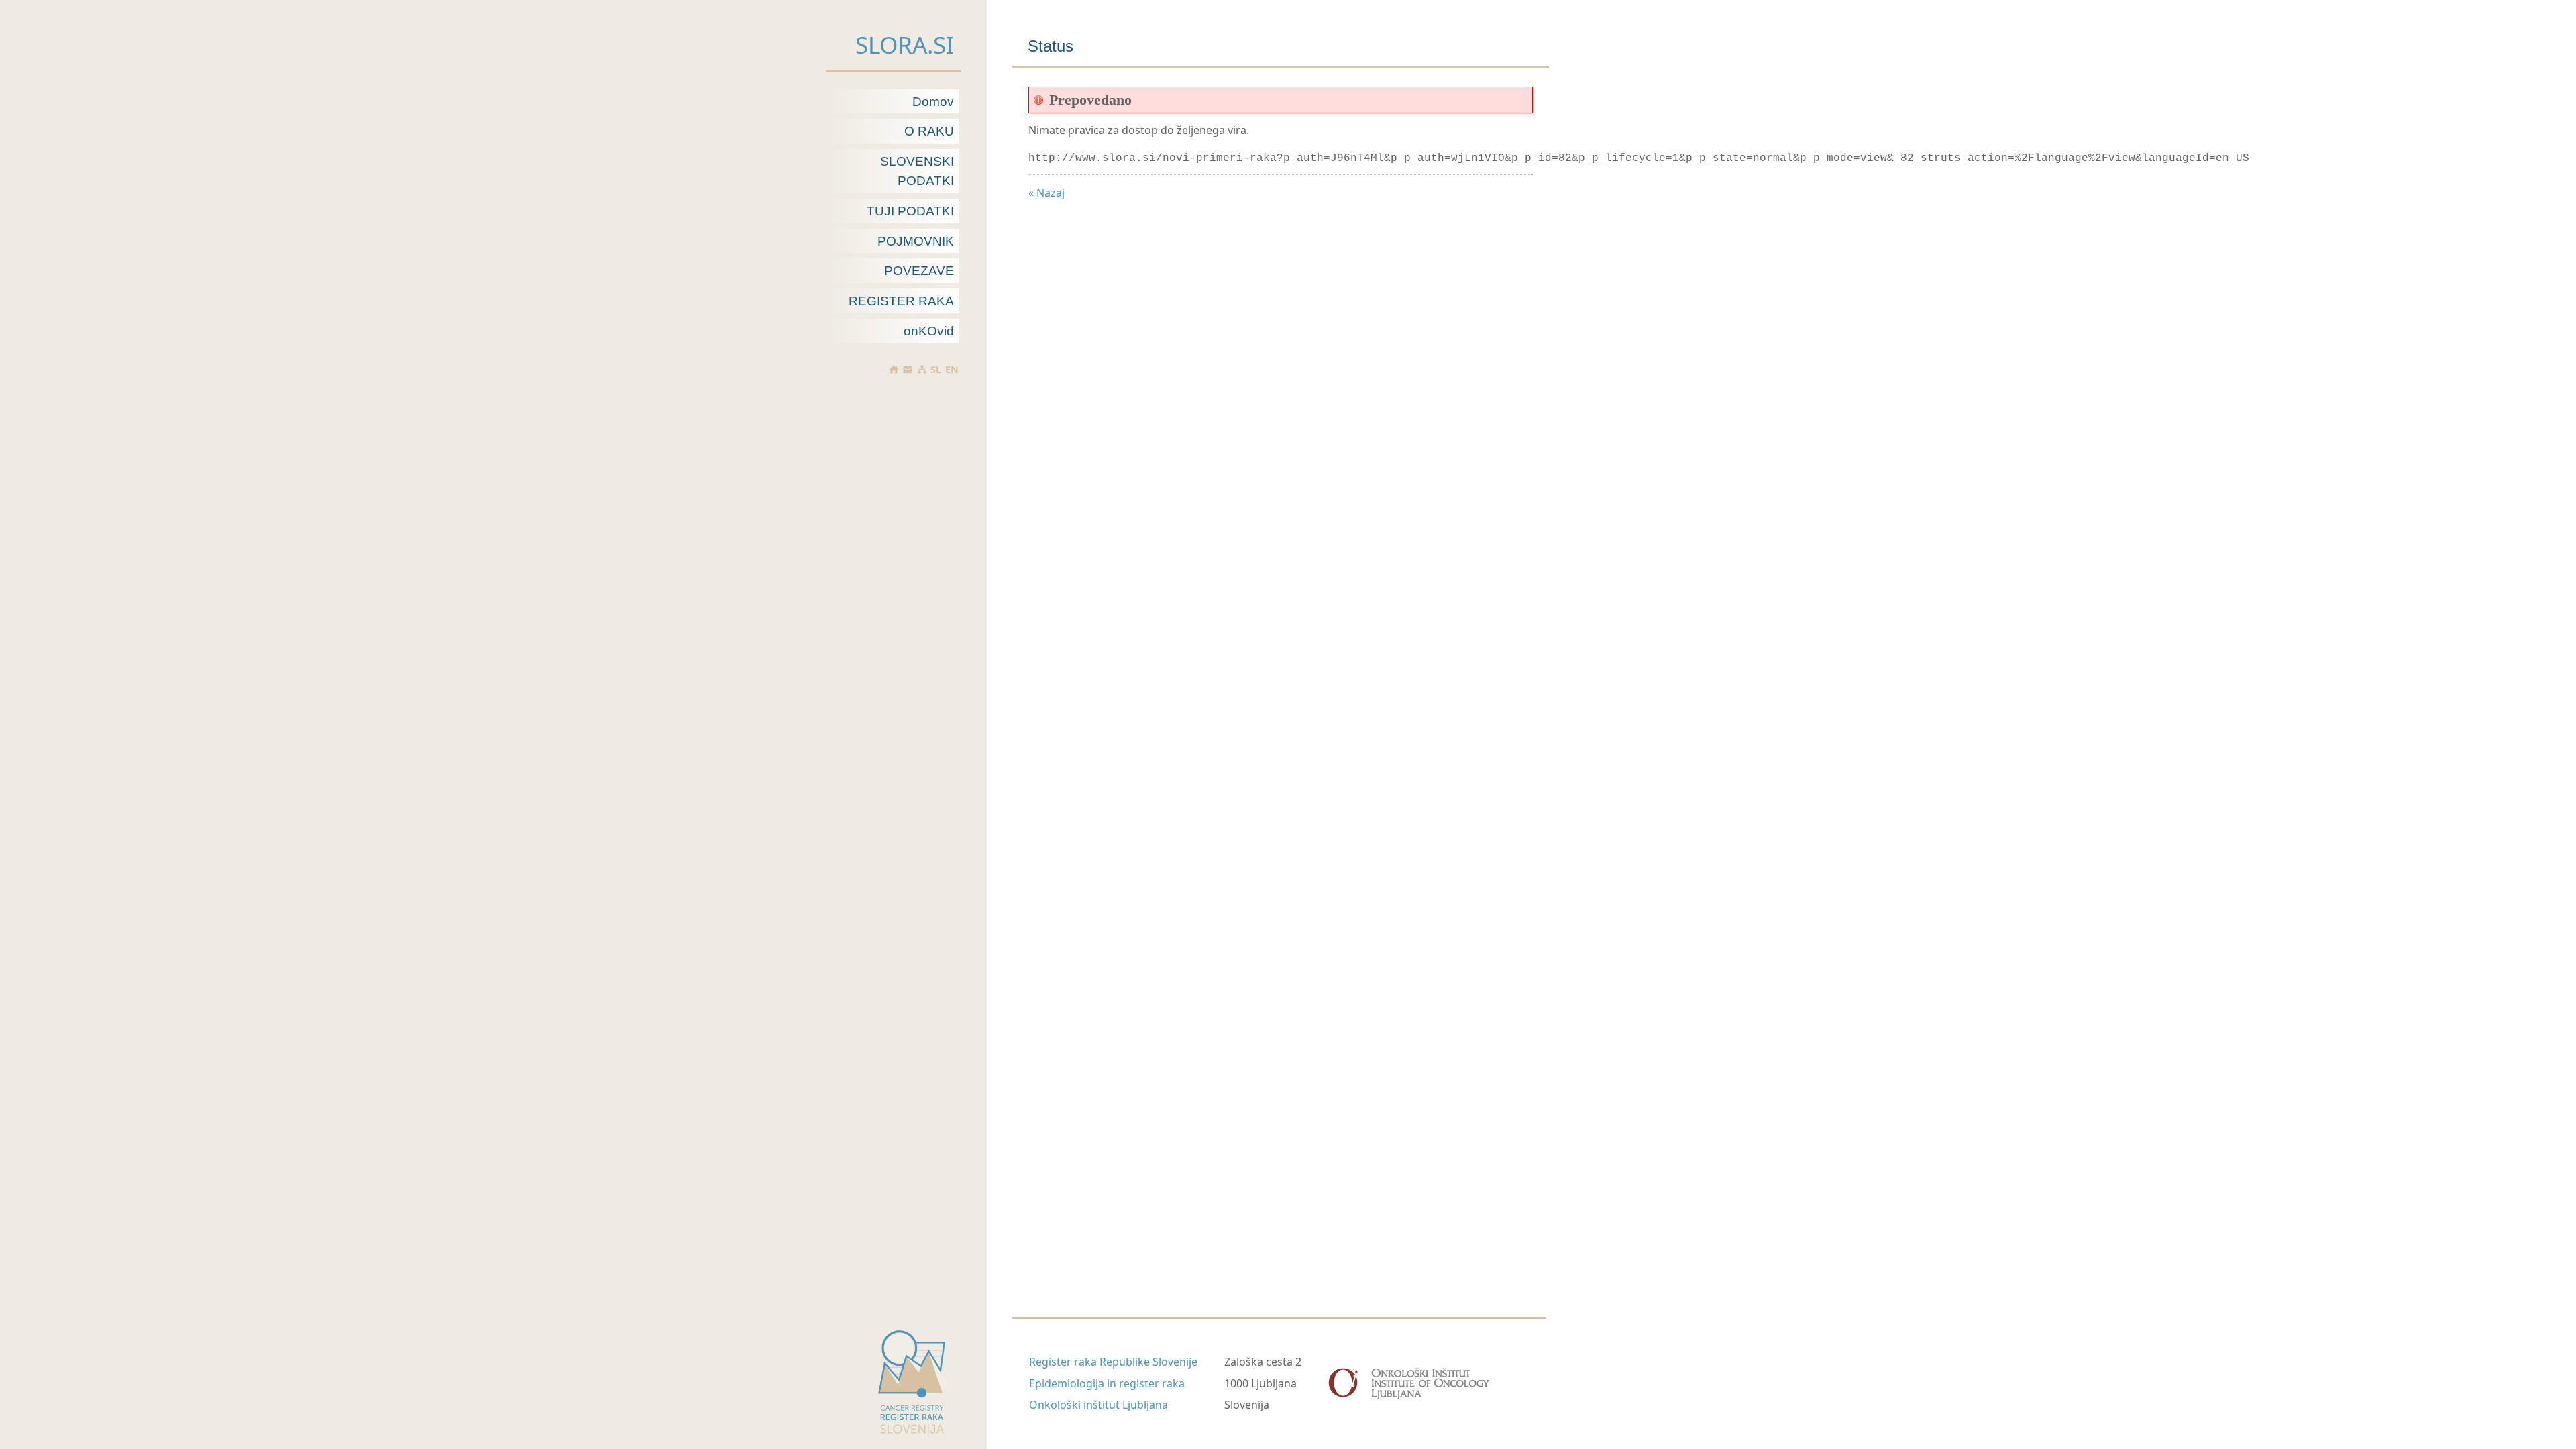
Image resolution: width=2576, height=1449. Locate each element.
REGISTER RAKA (901, 301)
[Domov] (894, 369)
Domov (933, 102)
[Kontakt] (908, 370)
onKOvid (929, 331)
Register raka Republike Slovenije (1113, 1362)
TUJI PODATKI (910, 211)
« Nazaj (1046, 193)
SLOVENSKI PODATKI (917, 171)
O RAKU (929, 131)
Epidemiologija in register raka (1107, 1383)
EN (952, 370)
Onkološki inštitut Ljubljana (1098, 1405)
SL (936, 370)
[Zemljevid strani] (921, 369)
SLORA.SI (905, 44)
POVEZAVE (919, 271)
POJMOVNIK (916, 241)
